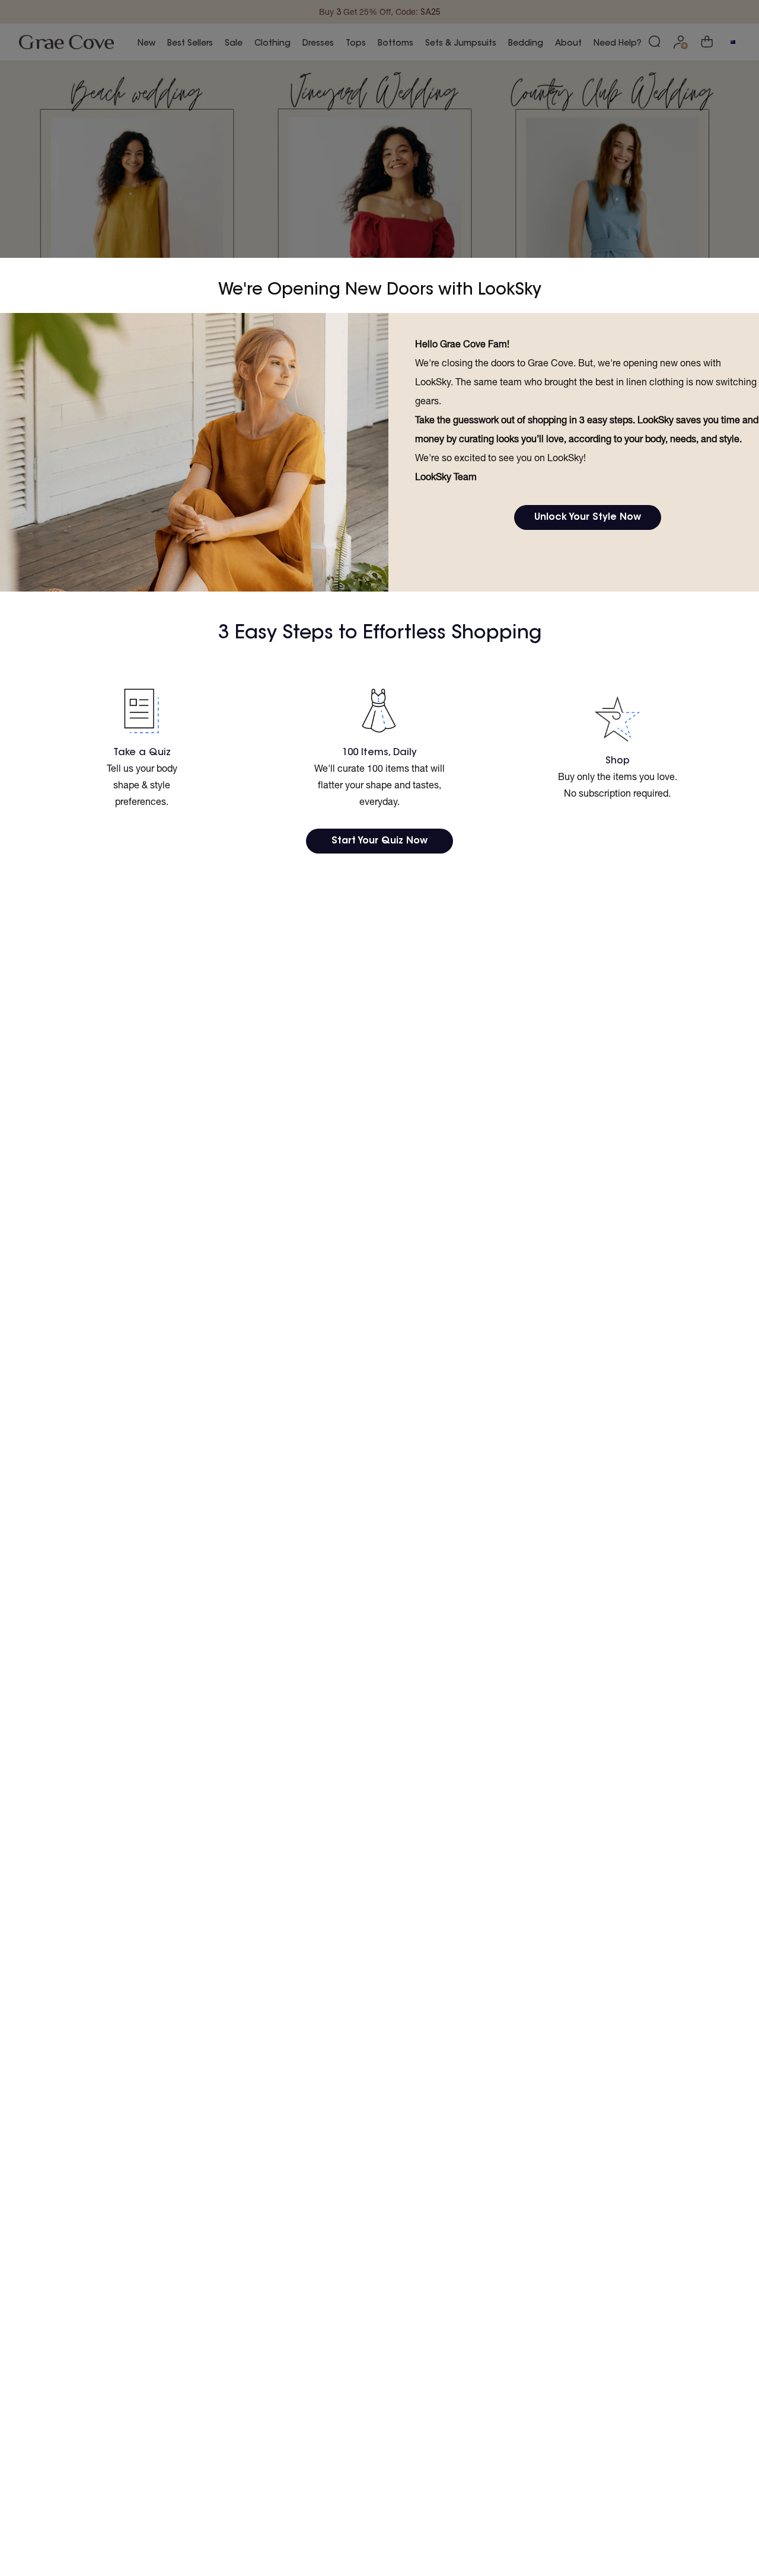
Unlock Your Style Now (588, 517)
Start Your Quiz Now (379, 841)
